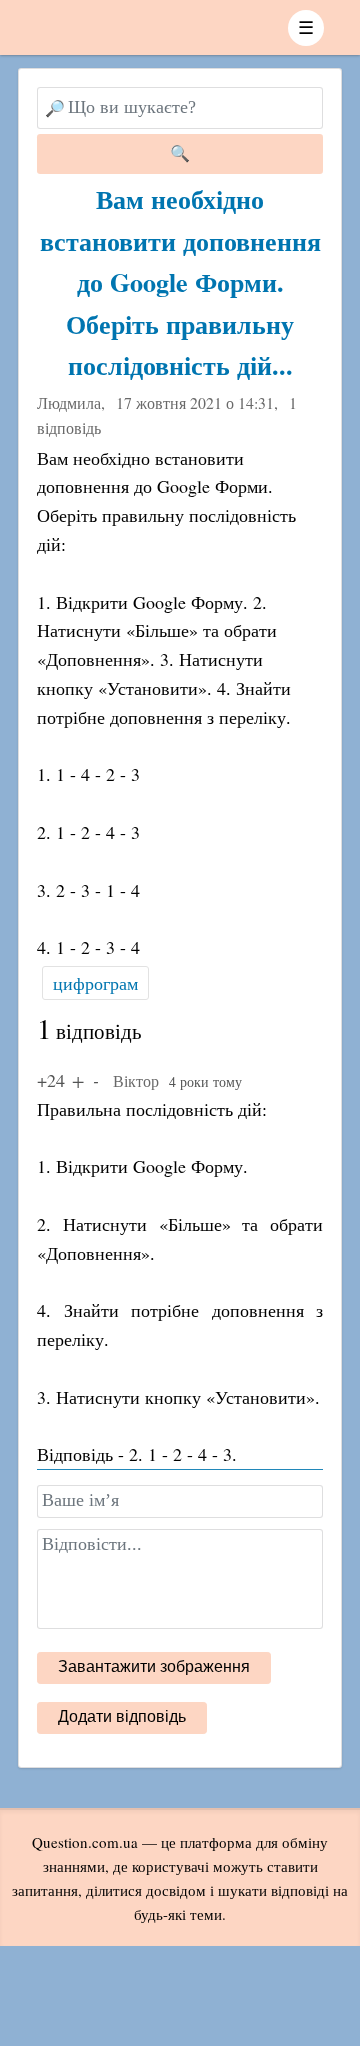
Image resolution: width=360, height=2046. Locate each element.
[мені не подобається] (96, 1080)
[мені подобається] (78, 1080)
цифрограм (95, 983)
